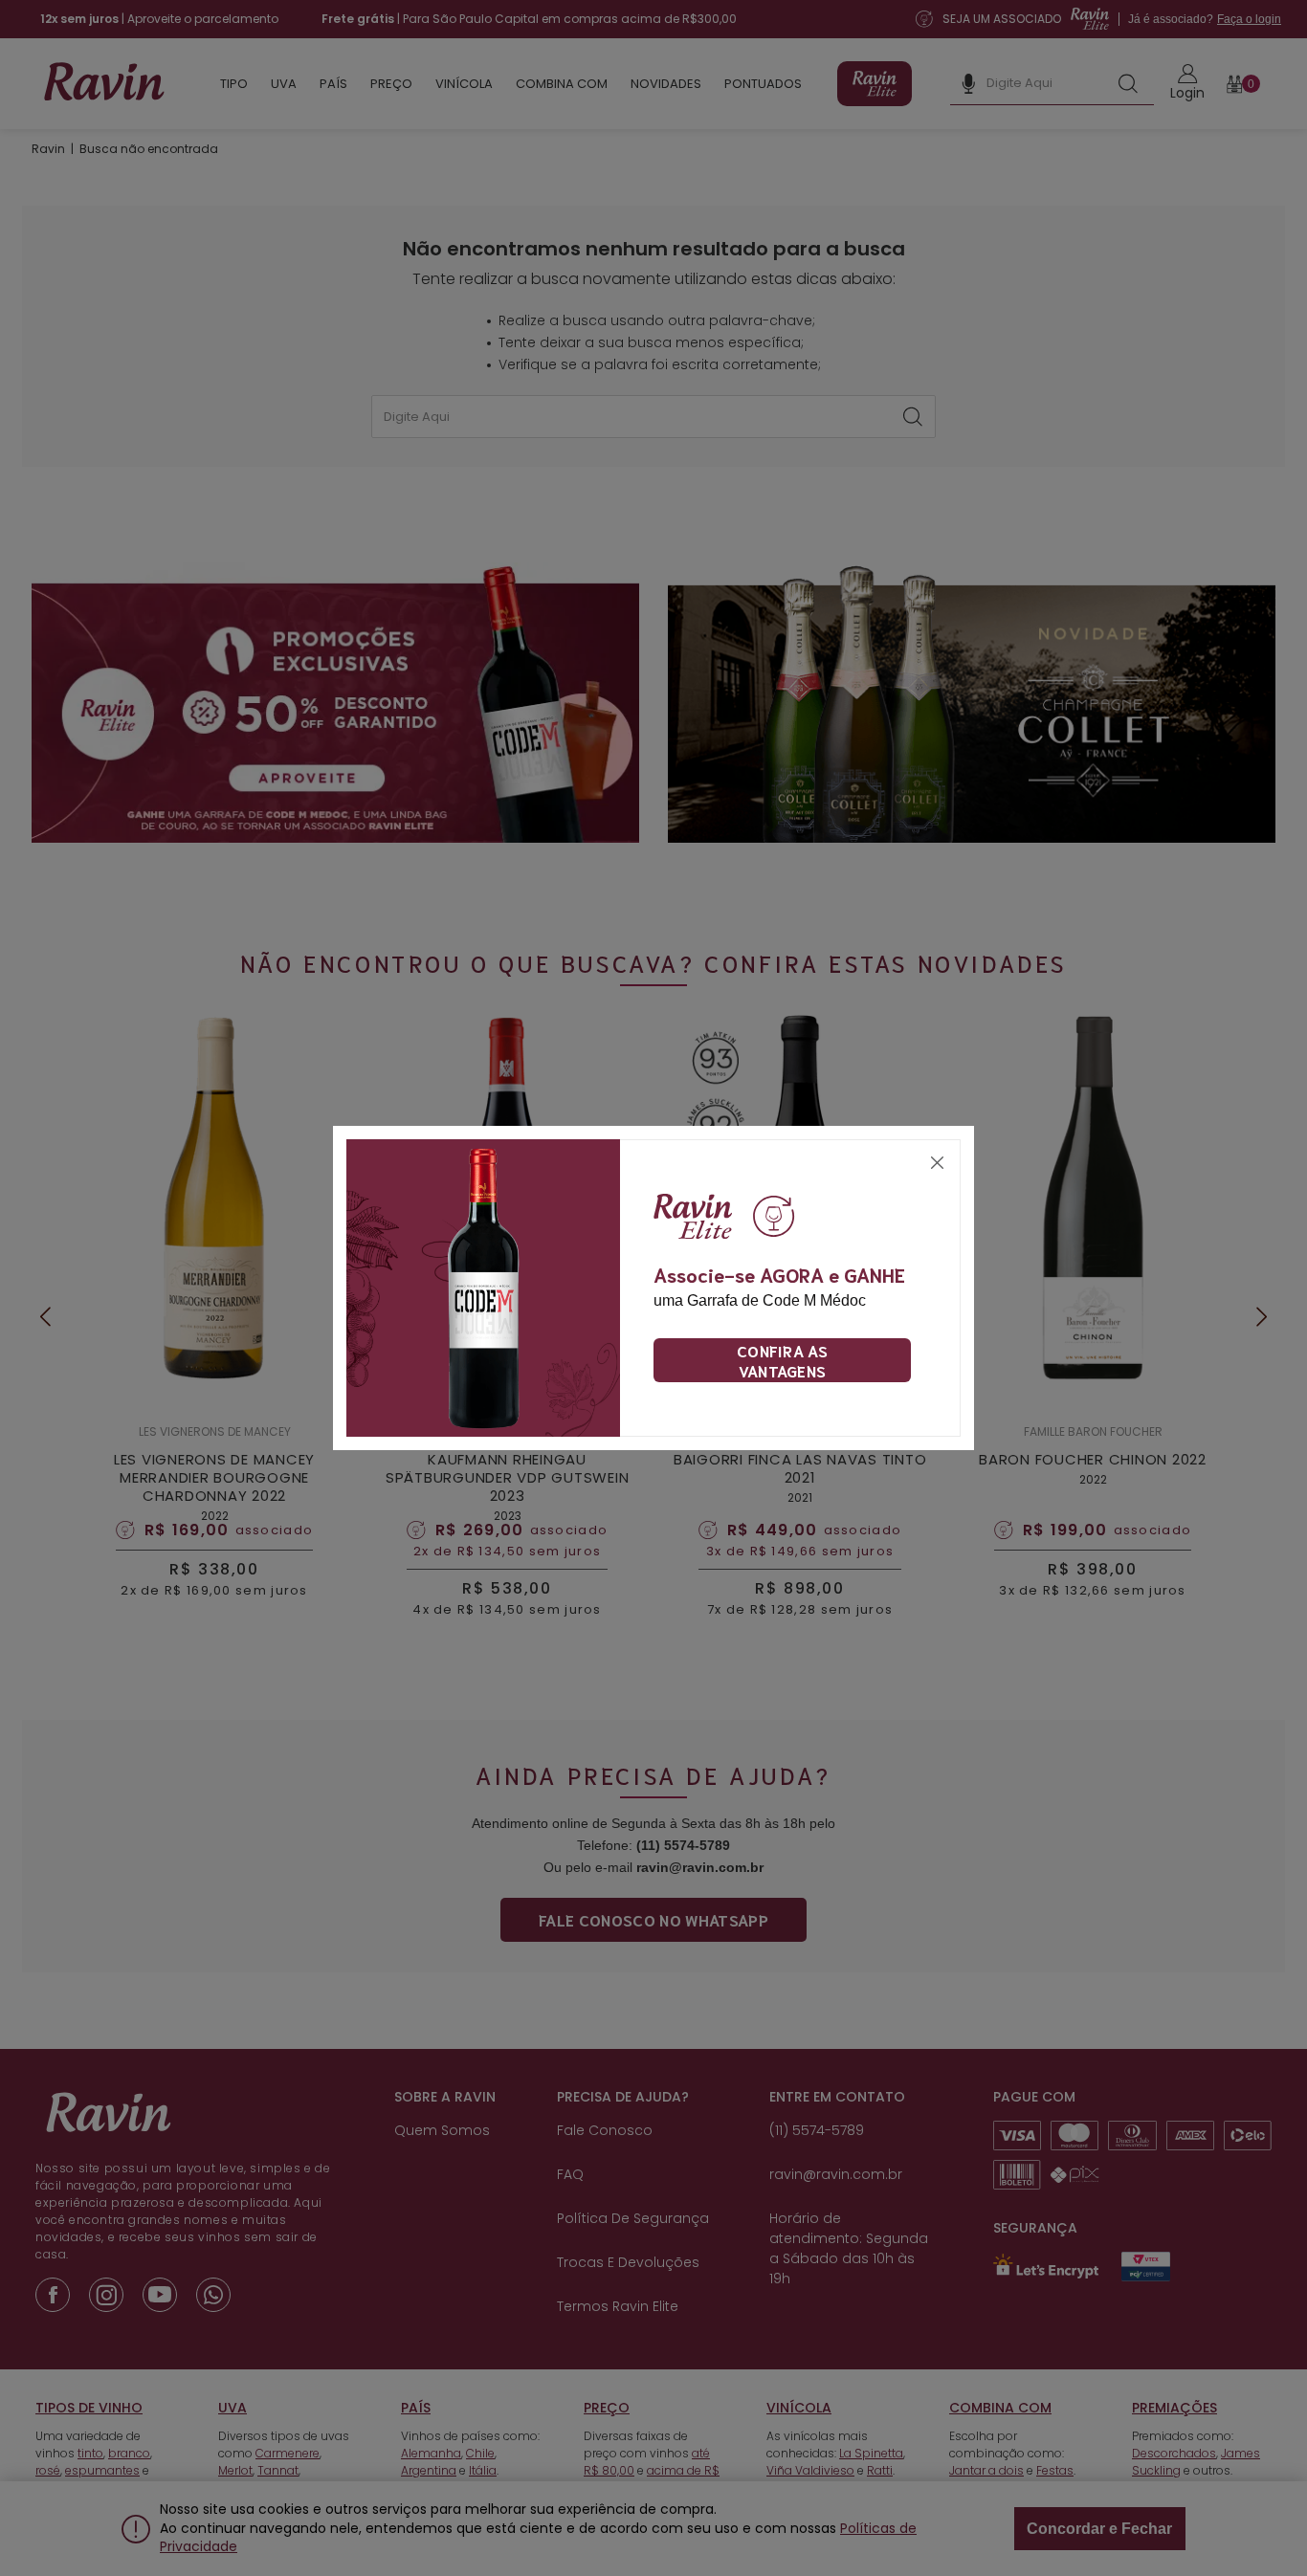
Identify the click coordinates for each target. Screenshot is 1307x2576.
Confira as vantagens (782, 1360)
